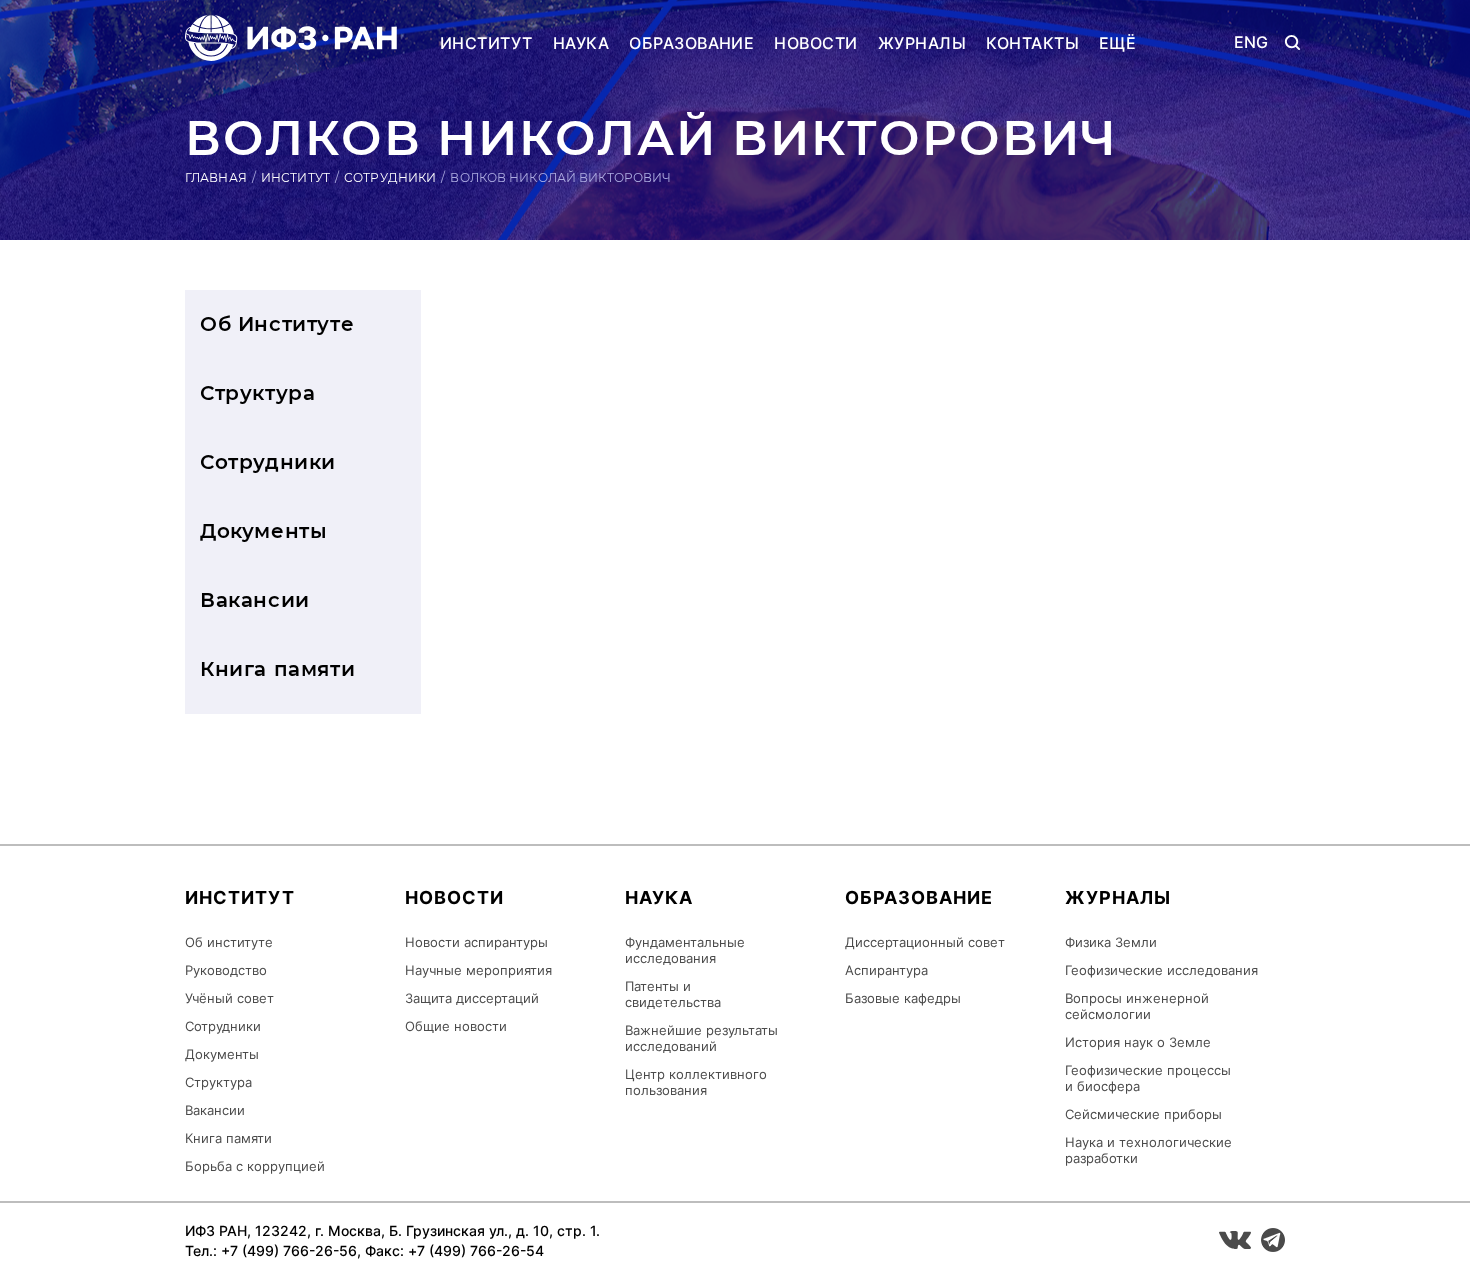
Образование (691, 43)
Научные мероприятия (478, 970)
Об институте (229, 942)
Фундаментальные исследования (685, 950)
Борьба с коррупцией (255, 1166)
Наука (581, 43)
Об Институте (277, 324)
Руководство (226, 970)
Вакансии (255, 600)
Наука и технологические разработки (1148, 1150)
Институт (486, 43)
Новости (815, 43)
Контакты (1032, 43)
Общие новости (456, 1026)
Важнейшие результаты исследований (701, 1038)
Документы (263, 531)
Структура (257, 393)
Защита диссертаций (472, 998)
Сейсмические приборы (1143, 1114)
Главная (216, 177)
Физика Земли (1111, 942)
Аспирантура (886, 970)
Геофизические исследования (1161, 970)
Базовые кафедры (903, 998)
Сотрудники (390, 177)
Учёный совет (229, 998)
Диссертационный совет (925, 942)
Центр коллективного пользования (696, 1082)
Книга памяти (277, 669)
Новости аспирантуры (476, 942)
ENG (1251, 42)
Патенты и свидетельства (673, 994)
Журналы (922, 43)
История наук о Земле (1138, 1042)
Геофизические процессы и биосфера (1148, 1078)
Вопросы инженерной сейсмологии (1137, 1006)
